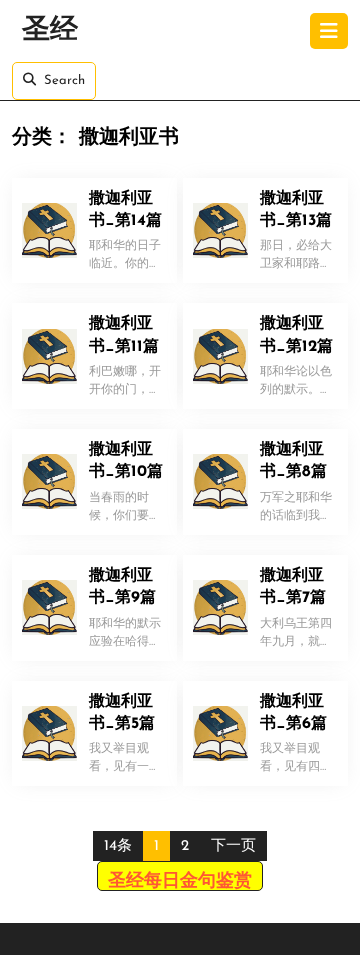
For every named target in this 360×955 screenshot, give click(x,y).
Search (64, 80)
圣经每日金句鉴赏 (180, 882)
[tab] (329, 31)
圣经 (50, 31)
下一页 (233, 846)
